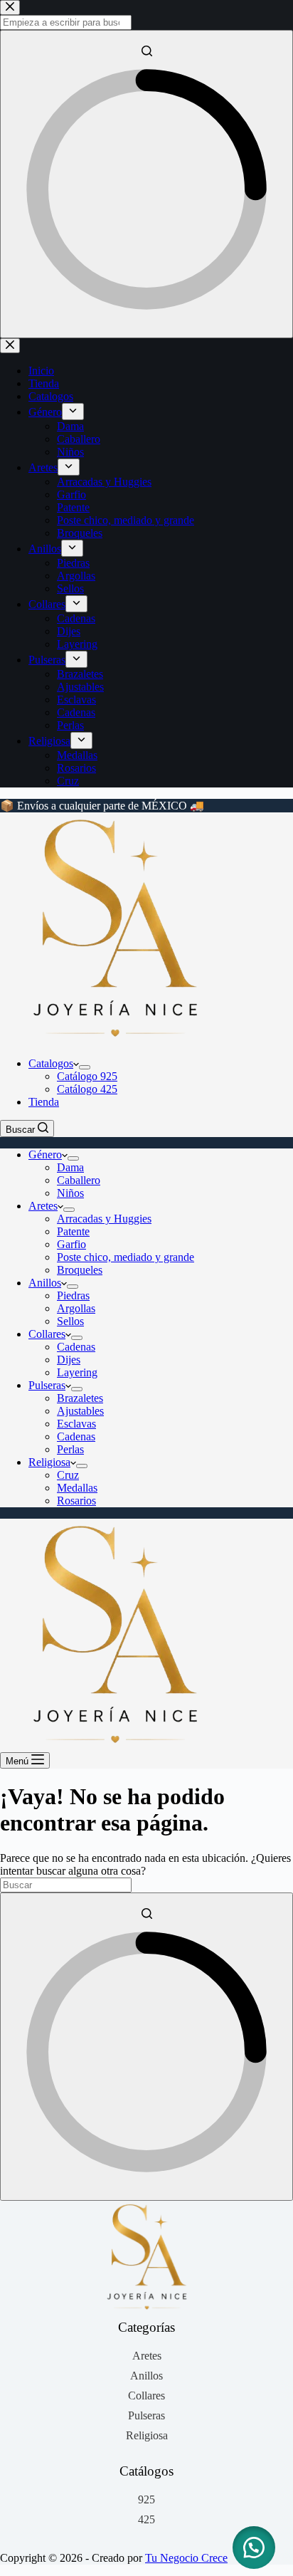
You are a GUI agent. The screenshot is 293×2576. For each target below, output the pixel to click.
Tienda (44, 1102)
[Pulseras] (146, 2416)
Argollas (76, 1308)
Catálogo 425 (87, 1089)
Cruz (68, 1475)
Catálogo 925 (87, 1076)
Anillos (45, 1283)
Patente (73, 1231)
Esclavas (76, 1424)
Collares (47, 1334)
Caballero (79, 1180)
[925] (146, 2500)
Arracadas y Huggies (104, 1219)
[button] (254, 2548)
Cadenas (76, 1347)
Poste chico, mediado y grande (126, 1257)
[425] (146, 2520)
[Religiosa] (147, 2436)
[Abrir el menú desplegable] (85, 1067)
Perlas (70, 1449)
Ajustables (80, 1411)
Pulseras (47, 1385)
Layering (77, 1372)
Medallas (77, 1488)
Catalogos (51, 1063)
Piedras (73, 1295)
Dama (70, 1167)
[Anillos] (146, 2376)
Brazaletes (80, 1398)
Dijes (69, 1360)
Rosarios (76, 1501)
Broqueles (80, 1270)
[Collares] (146, 2396)
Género (45, 1155)
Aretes (43, 1206)
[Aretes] (147, 2356)
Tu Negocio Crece (186, 2558)
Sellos (70, 1321)
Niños (70, 1193)
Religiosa (49, 1462)
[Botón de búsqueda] (146, 2047)
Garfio (71, 1244)
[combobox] (66, 1885)
